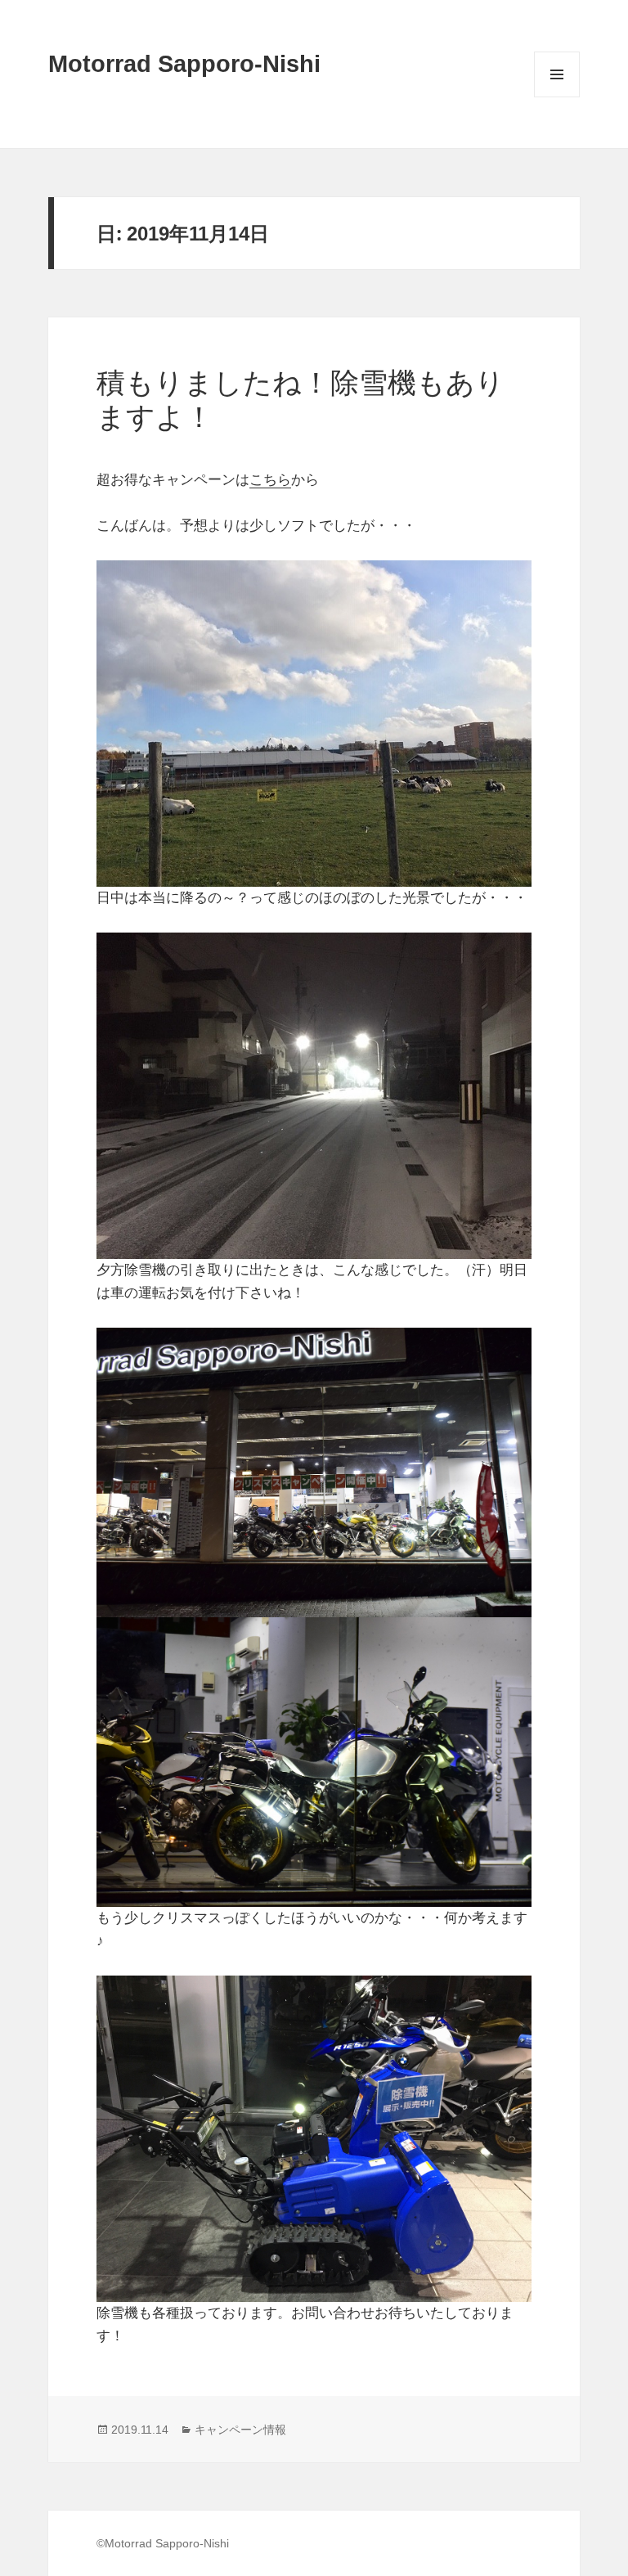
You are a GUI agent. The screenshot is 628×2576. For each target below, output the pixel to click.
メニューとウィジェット (557, 97)
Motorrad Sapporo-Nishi (184, 64)
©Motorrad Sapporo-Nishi (163, 2543)
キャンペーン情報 (240, 2430)
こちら (270, 480)
